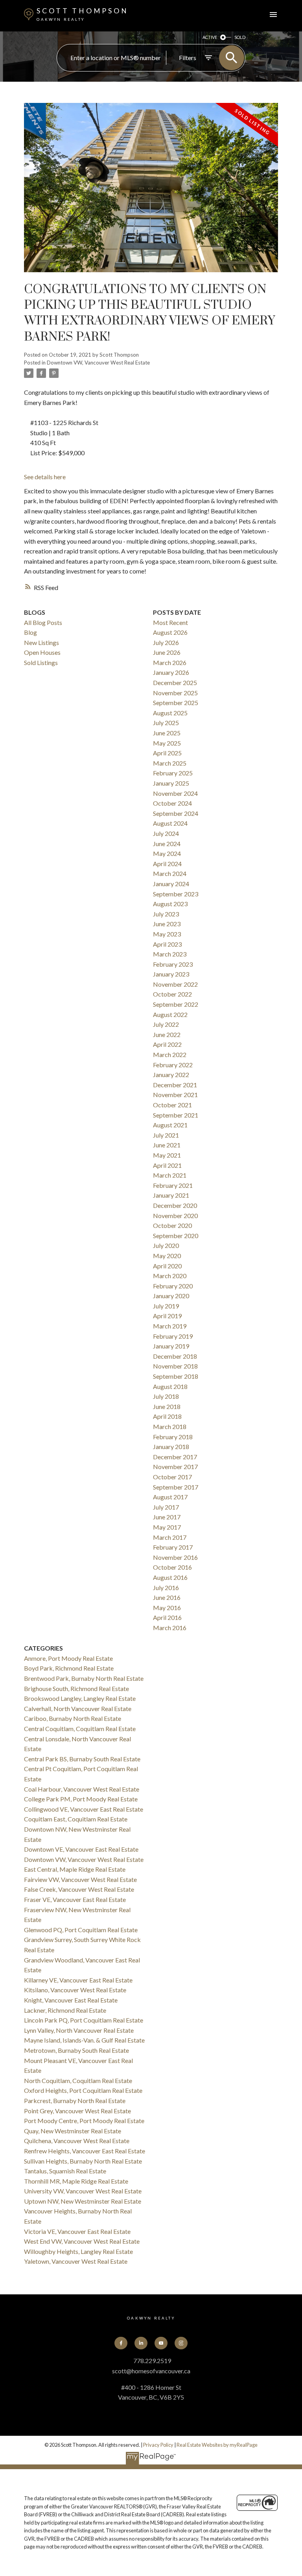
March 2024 (170, 873)
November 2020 (175, 1216)
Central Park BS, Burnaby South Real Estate (82, 1759)
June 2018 (167, 1406)
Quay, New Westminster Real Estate (73, 2131)
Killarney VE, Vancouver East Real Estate (78, 1980)
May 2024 (167, 853)
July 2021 (166, 1135)
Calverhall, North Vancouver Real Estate (78, 1708)
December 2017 (175, 1457)
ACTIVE (210, 37)
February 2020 (173, 1286)
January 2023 (171, 974)
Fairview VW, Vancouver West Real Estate (80, 1879)
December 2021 (175, 1085)
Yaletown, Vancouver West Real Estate (76, 2261)
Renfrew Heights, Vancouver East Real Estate (85, 2151)
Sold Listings (41, 662)
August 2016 (170, 1577)
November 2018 (175, 1366)
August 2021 (170, 1125)
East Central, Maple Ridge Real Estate (75, 1869)
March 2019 (170, 1326)
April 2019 (167, 1316)
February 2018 (173, 1437)
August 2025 (170, 713)
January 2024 (171, 884)
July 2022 (166, 1024)
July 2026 (166, 642)
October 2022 (172, 994)
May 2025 (167, 743)
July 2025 (166, 723)
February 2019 (173, 1336)
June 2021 (167, 1145)
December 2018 (175, 1356)
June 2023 (167, 924)
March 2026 (170, 662)
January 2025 (171, 783)
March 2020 (170, 1276)
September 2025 (176, 703)
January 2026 (171, 672)
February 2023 (173, 964)
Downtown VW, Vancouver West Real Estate (98, 363)
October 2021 (172, 1105)
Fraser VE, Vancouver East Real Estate (75, 1899)
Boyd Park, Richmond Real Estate (69, 1668)
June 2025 (167, 733)
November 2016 (175, 1557)
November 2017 (175, 1467)
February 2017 (173, 1547)
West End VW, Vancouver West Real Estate (82, 2241)
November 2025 (175, 693)
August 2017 (170, 1497)
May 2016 (167, 1608)
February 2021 (173, 1185)
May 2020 (167, 1256)
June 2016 (167, 1597)
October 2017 (172, 1477)
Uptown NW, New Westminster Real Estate (83, 2201)
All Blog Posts (43, 622)
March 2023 (170, 954)
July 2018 (166, 1396)
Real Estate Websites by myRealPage (217, 2445)
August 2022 (170, 1014)
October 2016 (172, 1567)
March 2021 (170, 1175)
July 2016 (166, 1588)
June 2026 (167, 652)
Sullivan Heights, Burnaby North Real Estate (83, 2161)
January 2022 (171, 1075)
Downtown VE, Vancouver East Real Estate (81, 1849)
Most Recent (170, 622)
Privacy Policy (158, 2445)
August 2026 (170, 632)
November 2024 (175, 793)
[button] (121, 2343)
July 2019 (166, 1306)
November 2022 (175, 984)
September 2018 (176, 1376)
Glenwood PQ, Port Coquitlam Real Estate (81, 1930)
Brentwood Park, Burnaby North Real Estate (84, 1678)
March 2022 (170, 1054)
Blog (30, 632)
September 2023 (176, 894)
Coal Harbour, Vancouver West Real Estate (82, 1789)
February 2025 (173, 773)
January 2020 (171, 1296)
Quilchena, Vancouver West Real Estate (77, 2141)
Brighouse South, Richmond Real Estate (76, 1688)
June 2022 (167, 1034)
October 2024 (172, 803)
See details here (45, 477)
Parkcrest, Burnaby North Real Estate (75, 2101)
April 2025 (167, 753)
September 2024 (176, 813)
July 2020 (166, 1245)
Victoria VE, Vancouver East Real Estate (77, 2231)
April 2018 (167, 1416)
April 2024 (167, 864)
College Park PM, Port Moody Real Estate (81, 1799)
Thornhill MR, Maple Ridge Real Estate (76, 2181)
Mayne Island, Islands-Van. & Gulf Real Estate (84, 2040)
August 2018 (170, 1386)
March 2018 (170, 1426)
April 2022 (167, 1044)
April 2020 (167, 1266)
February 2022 (173, 1065)
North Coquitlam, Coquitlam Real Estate (78, 2080)
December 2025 (175, 682)
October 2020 (172, 1225)
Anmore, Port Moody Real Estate (68, 1658)
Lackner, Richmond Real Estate (65, 2010)
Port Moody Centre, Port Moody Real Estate (84, 2121)
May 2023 (167, 934)
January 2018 (171, 1446)
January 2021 (171, 1195)
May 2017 (167, 1527)
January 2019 (171, 1346)
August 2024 (170, 823)
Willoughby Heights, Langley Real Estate (78, 2251)
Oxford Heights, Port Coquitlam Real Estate (83, 2090)
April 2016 (167, 1617)
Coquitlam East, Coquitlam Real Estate (76, 1819)
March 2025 (170, 763)
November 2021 (175, 1095)
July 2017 (166, 1507)
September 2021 (176, 1115)
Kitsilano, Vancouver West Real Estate (75, 1990)
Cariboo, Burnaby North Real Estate (73, 1718)
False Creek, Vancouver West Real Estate (79, 1889)
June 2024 (167, 844)
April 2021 (167, 1165)
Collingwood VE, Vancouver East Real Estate (84, 1809)
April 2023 (167, 944)
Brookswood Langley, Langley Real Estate (80, 1698)
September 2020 (176, 1236)
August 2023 (170, 904)
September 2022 (176, 1004)
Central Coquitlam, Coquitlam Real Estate (80, 1729)
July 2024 (166, 833)
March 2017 (170, 1537)
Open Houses (42, 652)
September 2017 (176, 1487)
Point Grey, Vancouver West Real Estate (77, 2111)
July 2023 (166, 914)
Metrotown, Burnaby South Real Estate (76, 2050)
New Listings (41, 642)
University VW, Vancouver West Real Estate (83, 2191)
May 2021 (167, 1155)
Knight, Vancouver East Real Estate (71, 2000)
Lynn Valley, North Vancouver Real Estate (79, 2030)
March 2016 (170, 1628)
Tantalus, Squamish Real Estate (65, 2171)
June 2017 (167, 1517)
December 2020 (175, 1205)
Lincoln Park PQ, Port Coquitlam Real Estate (84, 2020)
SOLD (240, 37)
